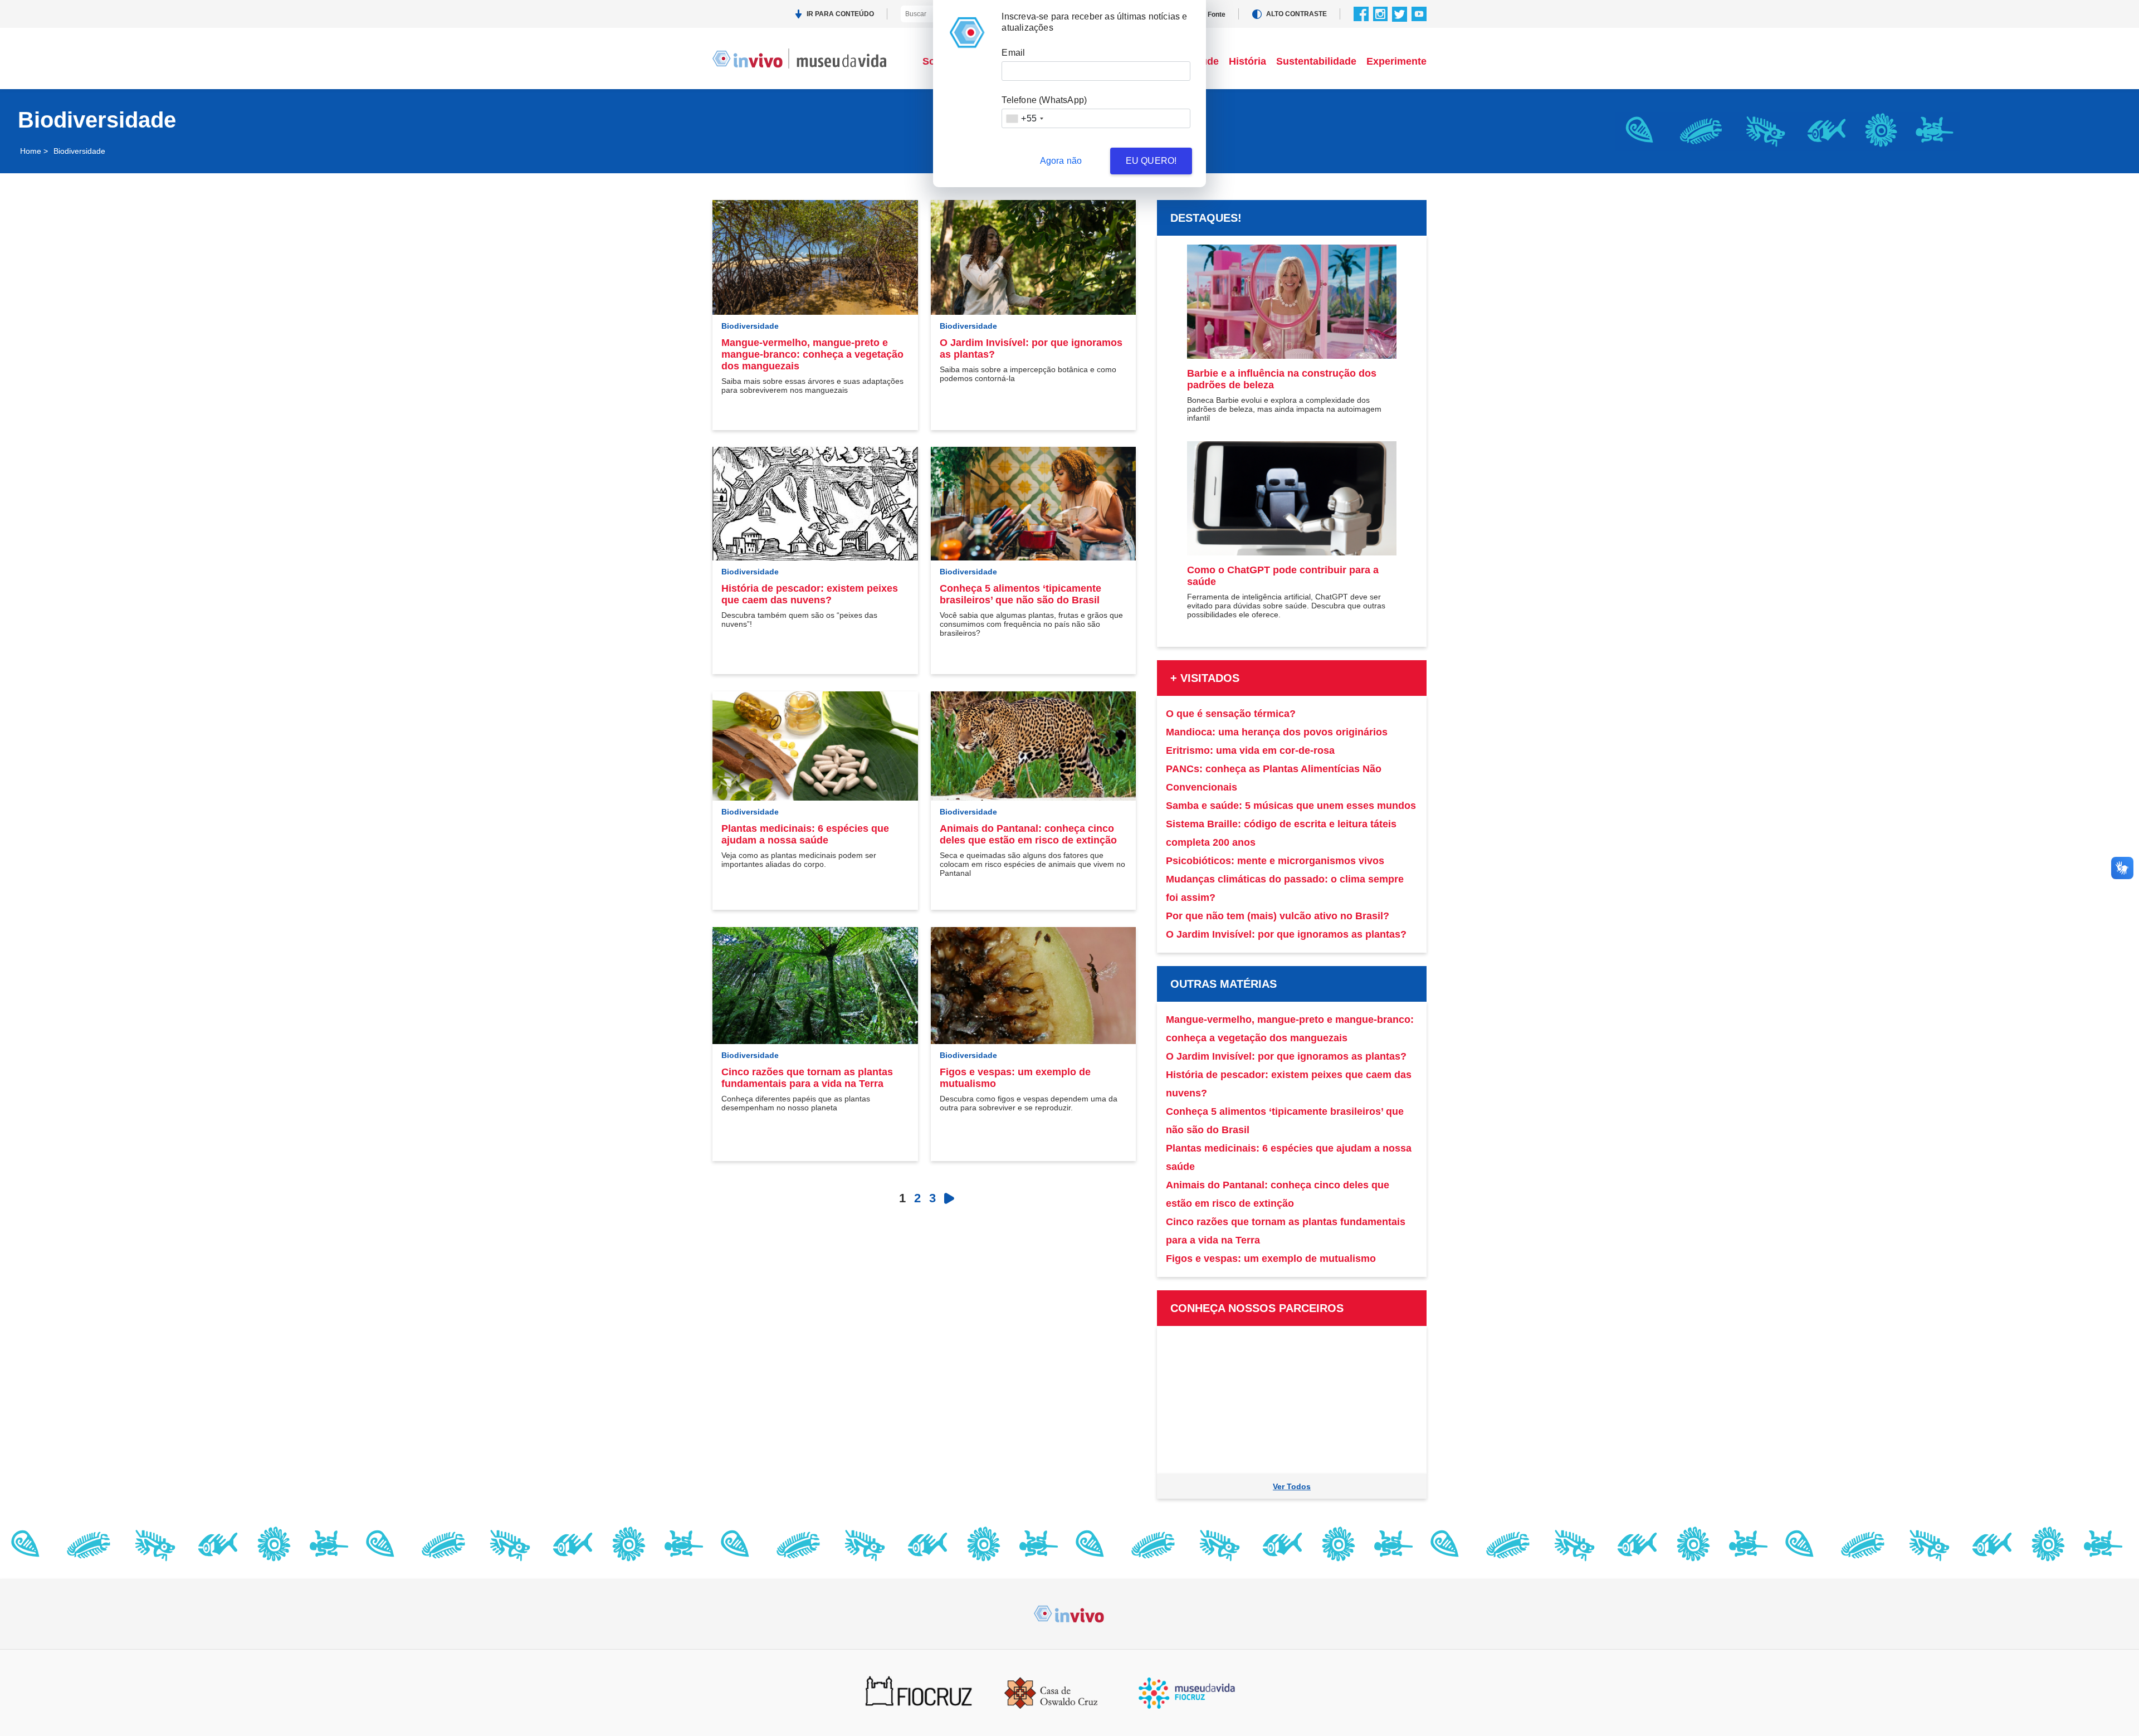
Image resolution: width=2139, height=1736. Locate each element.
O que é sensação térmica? (1231, 714)
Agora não (1061, 161)
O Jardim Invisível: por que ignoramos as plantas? (1286, 934)
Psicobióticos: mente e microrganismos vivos (1275, 861)
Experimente (1396, 61)
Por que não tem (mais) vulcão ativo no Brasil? (1278, 916)
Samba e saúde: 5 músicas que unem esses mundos (1291, 806)
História (1247, 61)
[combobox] (1024, 118)
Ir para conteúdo (840, 14)
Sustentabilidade (1316, 61)
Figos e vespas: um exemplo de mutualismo (1271, 1259)
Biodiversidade (750, 326)
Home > (34, 151)
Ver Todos (1292, 1486)
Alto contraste (1296, 14)
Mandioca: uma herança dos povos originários (1277, 732)
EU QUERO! (1151, 161)
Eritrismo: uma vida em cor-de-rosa (1250, 750)
